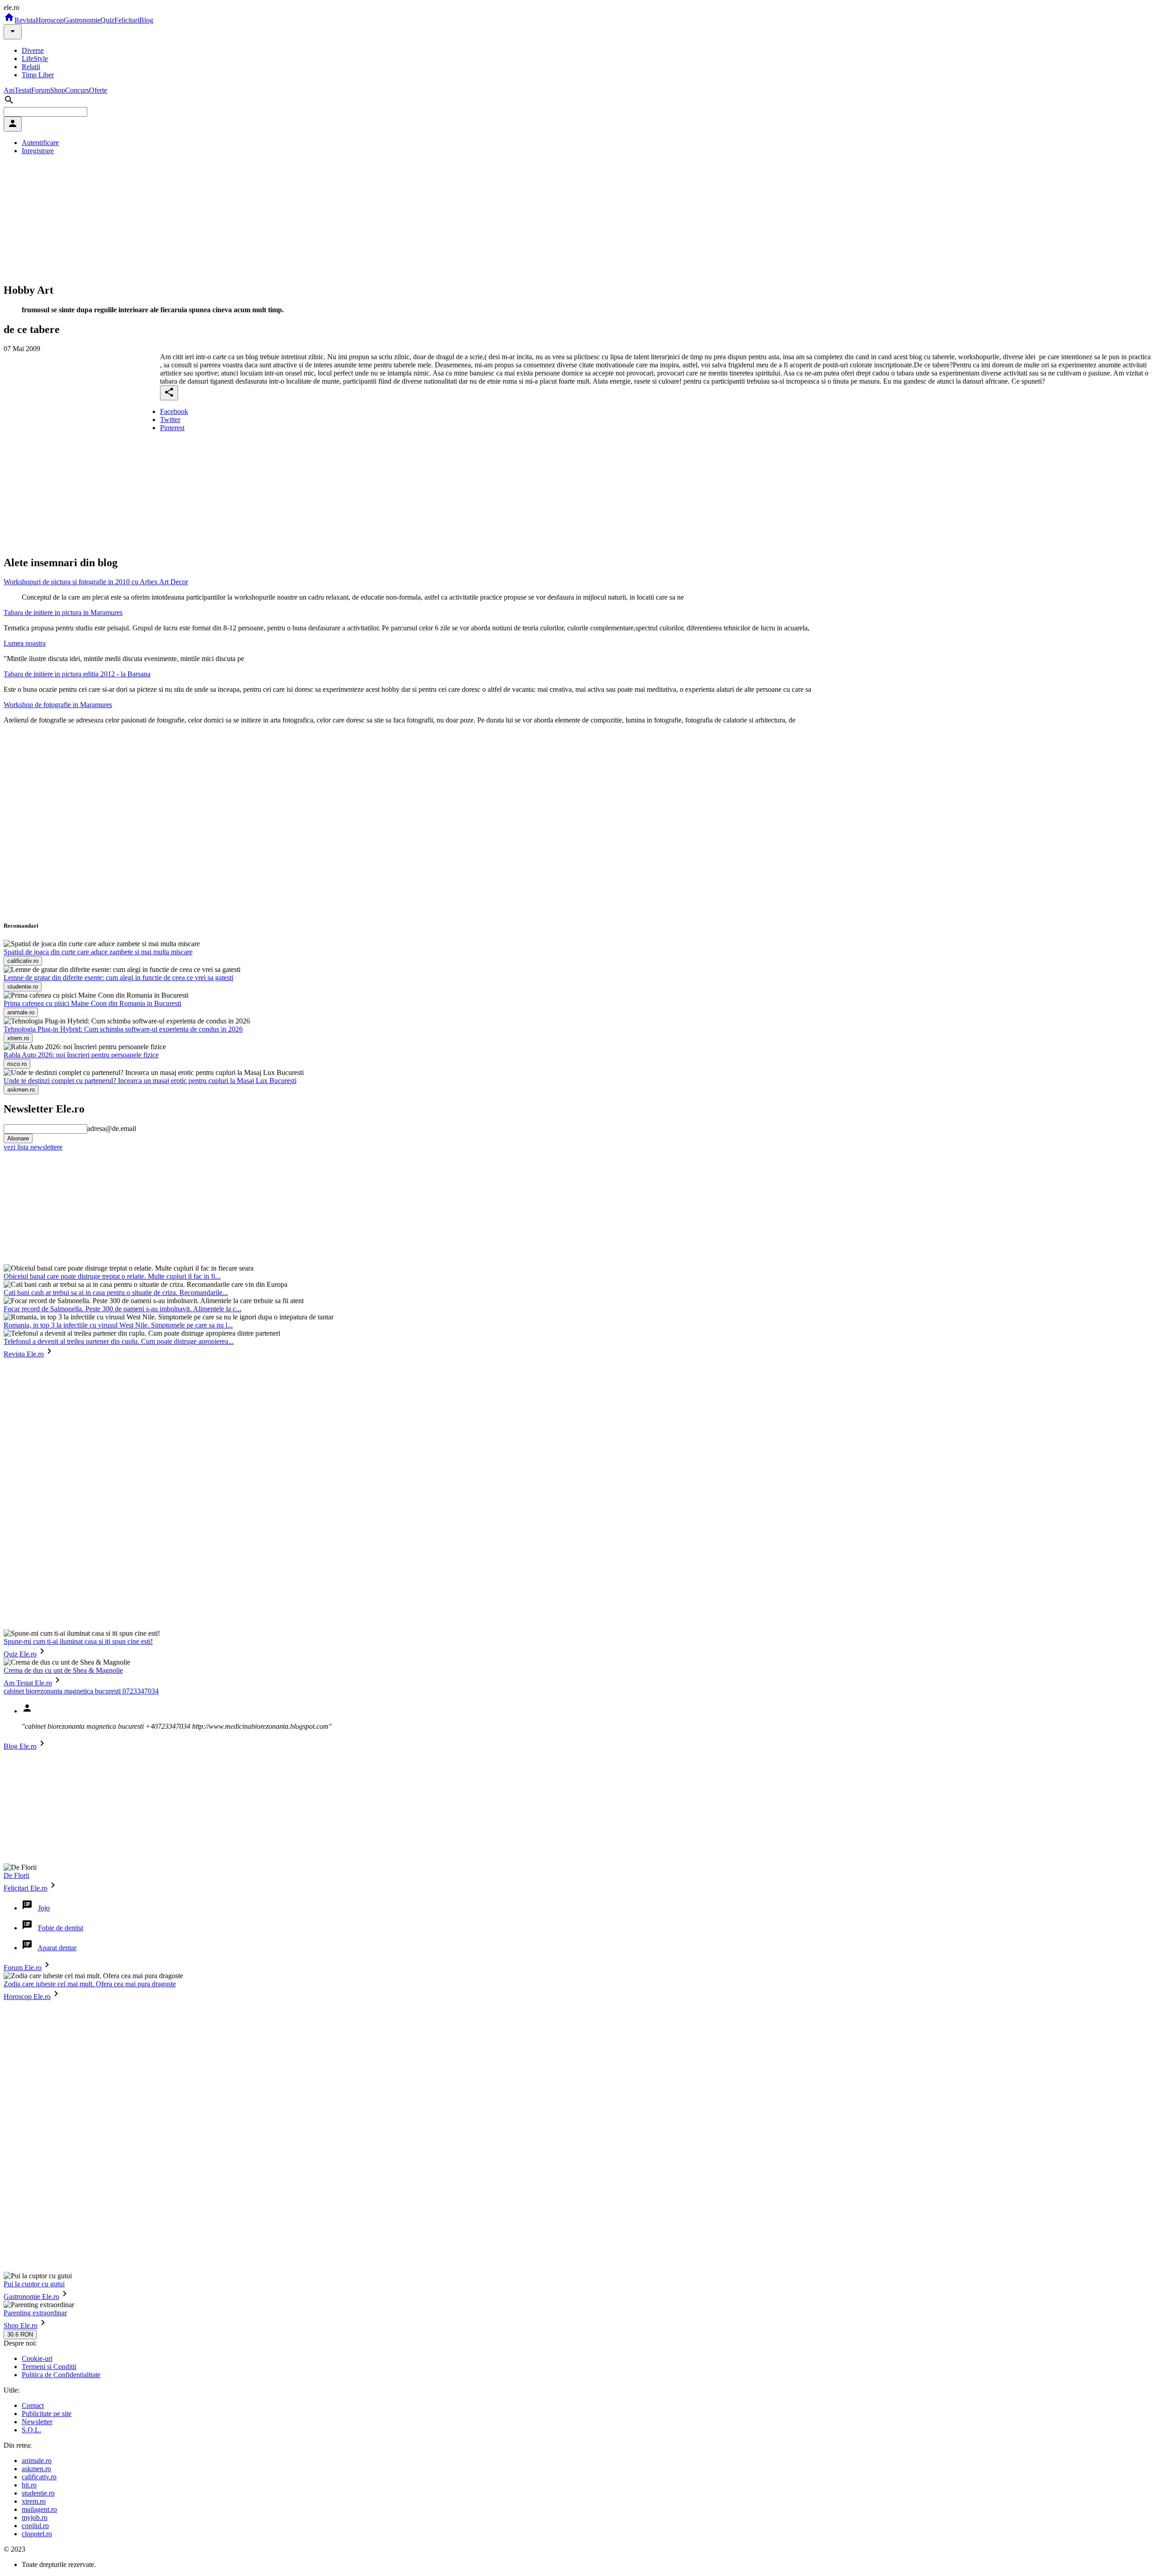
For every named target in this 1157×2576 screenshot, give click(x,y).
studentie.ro (38, 2493)
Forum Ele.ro (23, 1968)
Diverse (33, 50)
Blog (146, 20)
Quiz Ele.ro (20, 1654)
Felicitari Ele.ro (26, 1888)
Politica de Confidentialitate (61, 2375)
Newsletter (37, 2422)
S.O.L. (31, 2430)
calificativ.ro (39, 2477)
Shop (58, 90)
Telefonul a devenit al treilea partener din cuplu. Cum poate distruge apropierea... (119, 1341)
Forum (41, 90)
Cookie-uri (37, 2358)
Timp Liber (38, 75)
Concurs (77, 90)
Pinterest (172, 428)
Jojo (44, 1908)
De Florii (16, 1875)
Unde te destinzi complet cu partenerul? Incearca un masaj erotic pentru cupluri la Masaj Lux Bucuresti (150, 1081)
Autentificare (40, 143)
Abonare (18, 1138)
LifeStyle (35, 59)
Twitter (170, 420)
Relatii (31, 67)
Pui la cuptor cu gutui (34, 2284)
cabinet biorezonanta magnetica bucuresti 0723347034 (81, 1691)
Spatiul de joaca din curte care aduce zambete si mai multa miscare (98, 952)
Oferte (98, 90)
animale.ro (37, 2461)
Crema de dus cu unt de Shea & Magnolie (63, 1670)
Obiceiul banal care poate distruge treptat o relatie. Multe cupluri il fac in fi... (112, 1276)
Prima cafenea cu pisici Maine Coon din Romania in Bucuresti (92, 1003)
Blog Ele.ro (20, 1746)
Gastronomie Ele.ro (31, 2297)
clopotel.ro (37, 2534)
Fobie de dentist (61, 1928)
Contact (33, 2405)
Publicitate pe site (47, 2414)
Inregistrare (38, 151)
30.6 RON (20, 2334)
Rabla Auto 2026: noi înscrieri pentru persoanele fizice (81, 1055)
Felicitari (127, 20)
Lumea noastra (25, 643)
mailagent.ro (39, 2509)
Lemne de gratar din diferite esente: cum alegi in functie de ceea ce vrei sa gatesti (118, 978)
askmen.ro (36, 2469)
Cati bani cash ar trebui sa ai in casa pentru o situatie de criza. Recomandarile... (116, 1293)
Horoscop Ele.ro (27, 1997)
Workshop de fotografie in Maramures (58, 705)
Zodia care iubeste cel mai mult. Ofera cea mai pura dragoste (90, 1984)
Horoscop (50, 20)
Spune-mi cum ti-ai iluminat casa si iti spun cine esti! (78, 1641)
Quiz (107, 20)
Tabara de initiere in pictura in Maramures (63, 612)
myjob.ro (35, 2517)
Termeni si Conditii (49, 2367)
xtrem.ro (34, 2501)
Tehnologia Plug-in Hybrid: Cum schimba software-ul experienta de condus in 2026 (123, 1029)
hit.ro (29, 2485)
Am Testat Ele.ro (28, 1683)
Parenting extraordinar (35, 2313)
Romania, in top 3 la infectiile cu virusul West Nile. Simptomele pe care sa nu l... (118, 1325)
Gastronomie (82, 20)
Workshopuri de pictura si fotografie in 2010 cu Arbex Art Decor (96, 582)
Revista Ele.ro (24, 1354)
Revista (25, 20)
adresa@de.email (112, 1128)
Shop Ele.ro (21, 2325)
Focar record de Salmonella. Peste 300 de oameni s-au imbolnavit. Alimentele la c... (122, 1309)
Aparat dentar (57, 1948)
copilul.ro (35, 2526)
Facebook (174, 411)
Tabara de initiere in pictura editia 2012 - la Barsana (77, 674)
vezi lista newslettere (33, 1147)
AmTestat (17, 90)
